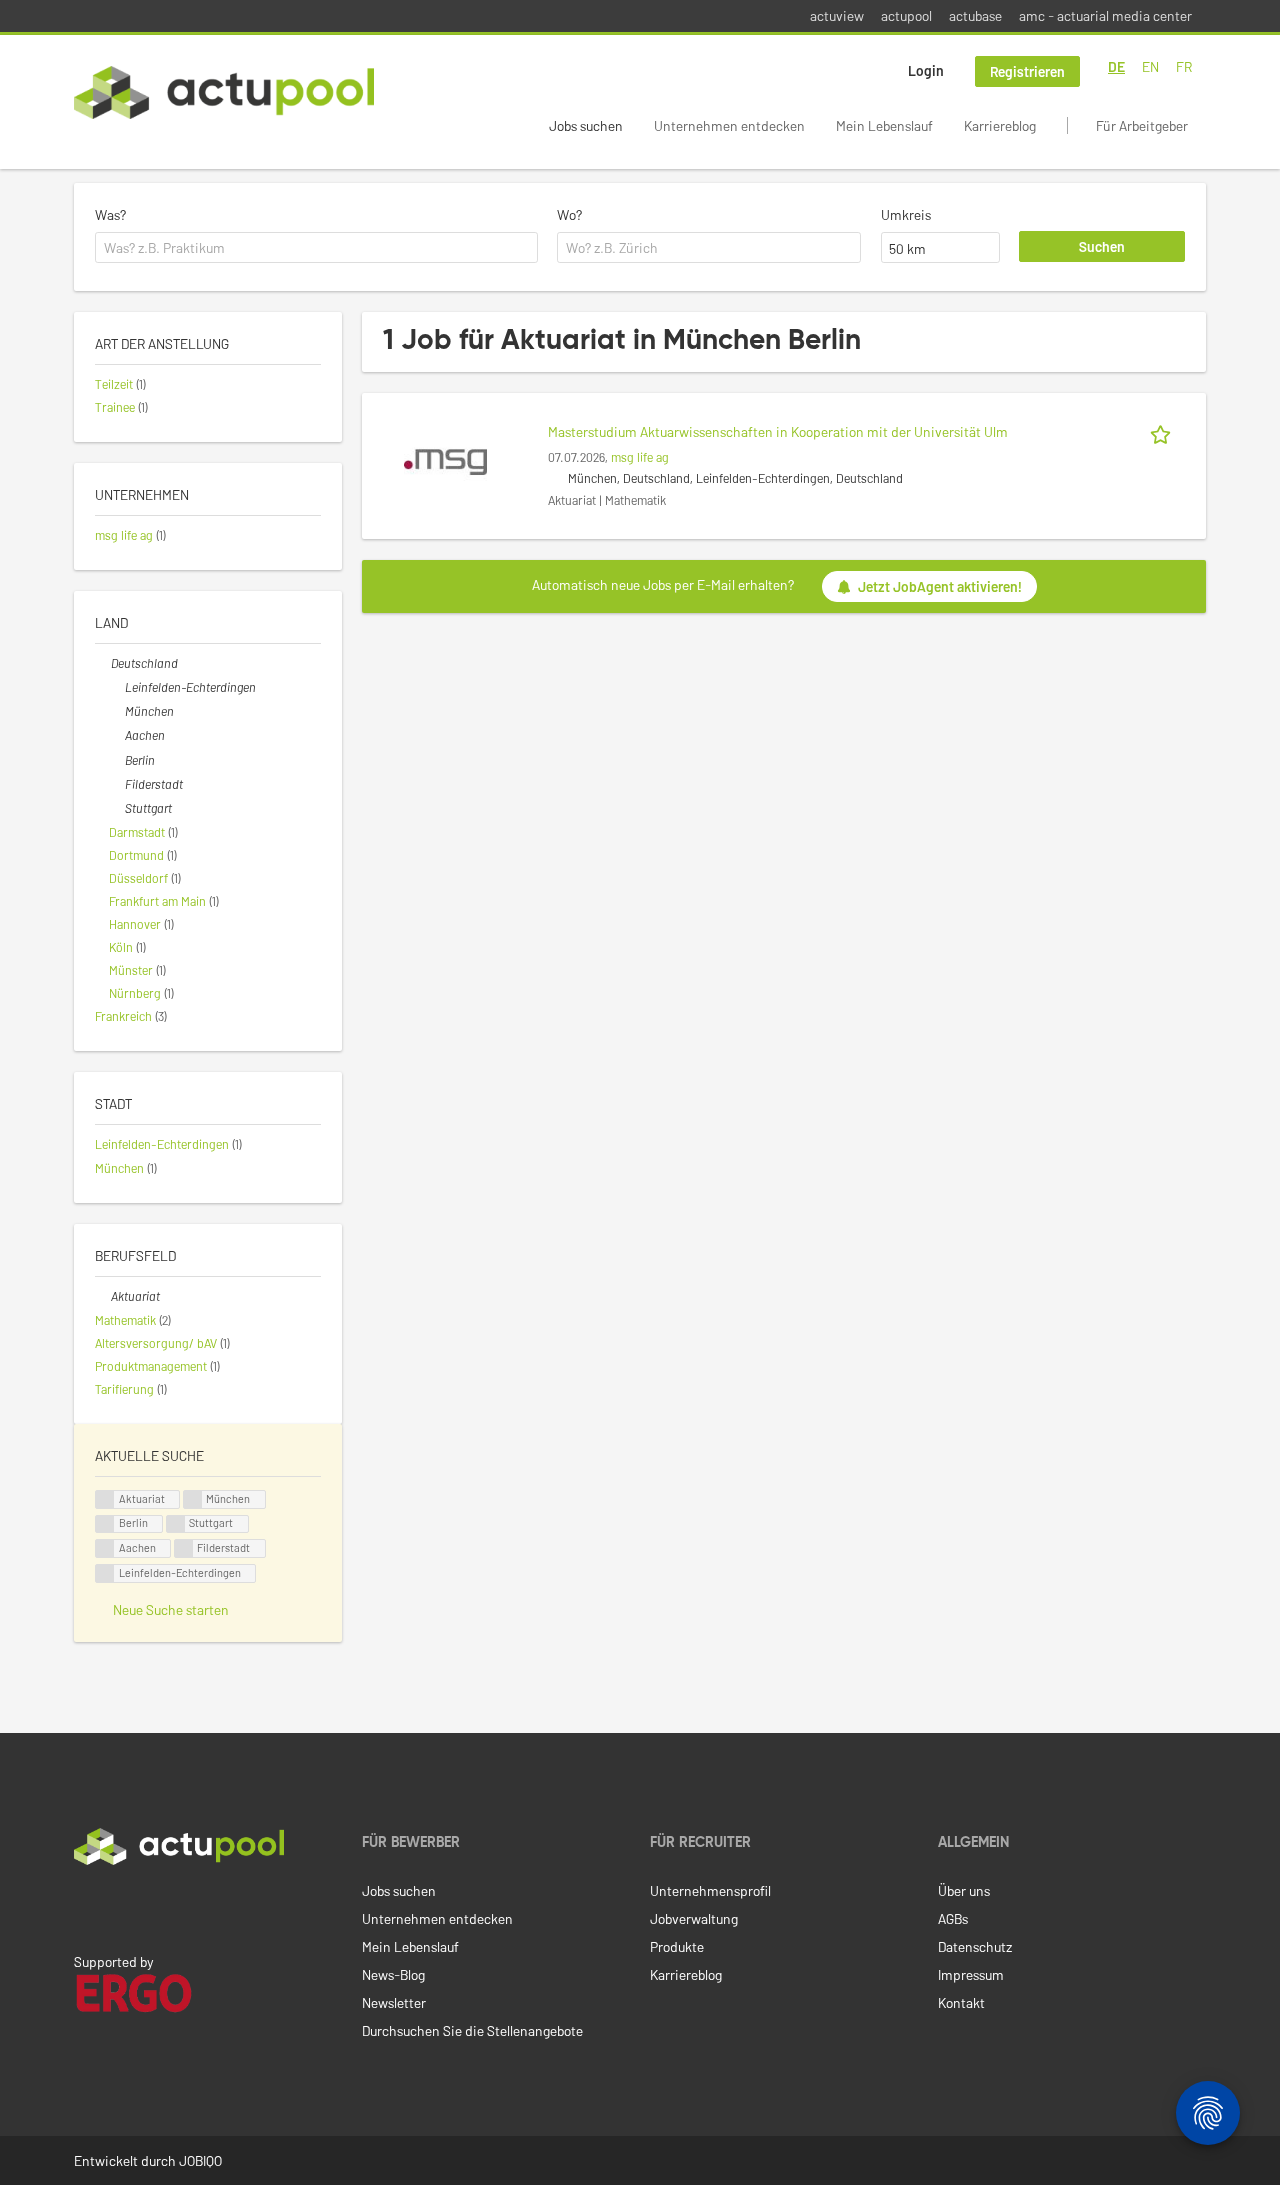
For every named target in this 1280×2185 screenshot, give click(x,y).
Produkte (677, 1946)
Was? (110, 214)
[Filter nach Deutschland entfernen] (103, 663)
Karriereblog (1000, 125)
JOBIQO (200, 2160)
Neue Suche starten (171, 1609)
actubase (975, 15)
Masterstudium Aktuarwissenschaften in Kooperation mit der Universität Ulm (778, 431)
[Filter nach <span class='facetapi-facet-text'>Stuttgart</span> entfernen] (176, 1524)
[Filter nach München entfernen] (117, 711)
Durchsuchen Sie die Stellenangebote (472, 2030)
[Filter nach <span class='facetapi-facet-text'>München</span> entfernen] (193, 1499)
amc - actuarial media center (1105, 15)
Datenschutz (975, 1946)
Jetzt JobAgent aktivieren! (940, 586)
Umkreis (906, 214)
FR (1184, 66)
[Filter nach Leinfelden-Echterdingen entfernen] (117, 687)
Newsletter (394, 2002)
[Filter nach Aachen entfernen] (117, 735)
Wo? (569, 214)
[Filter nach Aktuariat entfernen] (103, 1296)
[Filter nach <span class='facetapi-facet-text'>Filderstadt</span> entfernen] (184, 1548)
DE (1116, 66)
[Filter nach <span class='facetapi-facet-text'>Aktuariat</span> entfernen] (105, 1499)
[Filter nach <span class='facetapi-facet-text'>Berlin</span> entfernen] (105, 1524)
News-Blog (393, 1974)
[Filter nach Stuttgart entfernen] (117, 808)
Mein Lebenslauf (884, 125)
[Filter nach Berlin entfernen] (117, 760)
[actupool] (224, 92)
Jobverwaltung (694, 1918)
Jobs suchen (586, 125)
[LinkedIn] (85, 1907)
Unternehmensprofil (710, 1890)
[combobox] (316, 248)
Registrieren (1027, 71)
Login (926, 70)
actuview (837, 15)
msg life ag (640, 457)
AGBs (953, 1918)
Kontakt (961, 2002)
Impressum (971, 1974)
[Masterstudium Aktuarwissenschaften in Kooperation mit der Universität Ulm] (445, 460)
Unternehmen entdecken (729, 125)
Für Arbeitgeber (1142, 125)
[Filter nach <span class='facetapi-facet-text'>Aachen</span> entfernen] (105, 1548)
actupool (906, 15)
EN (1150, 66)
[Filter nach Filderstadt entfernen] (117, 784)
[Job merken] (1164, 431)
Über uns (964, 1890)
